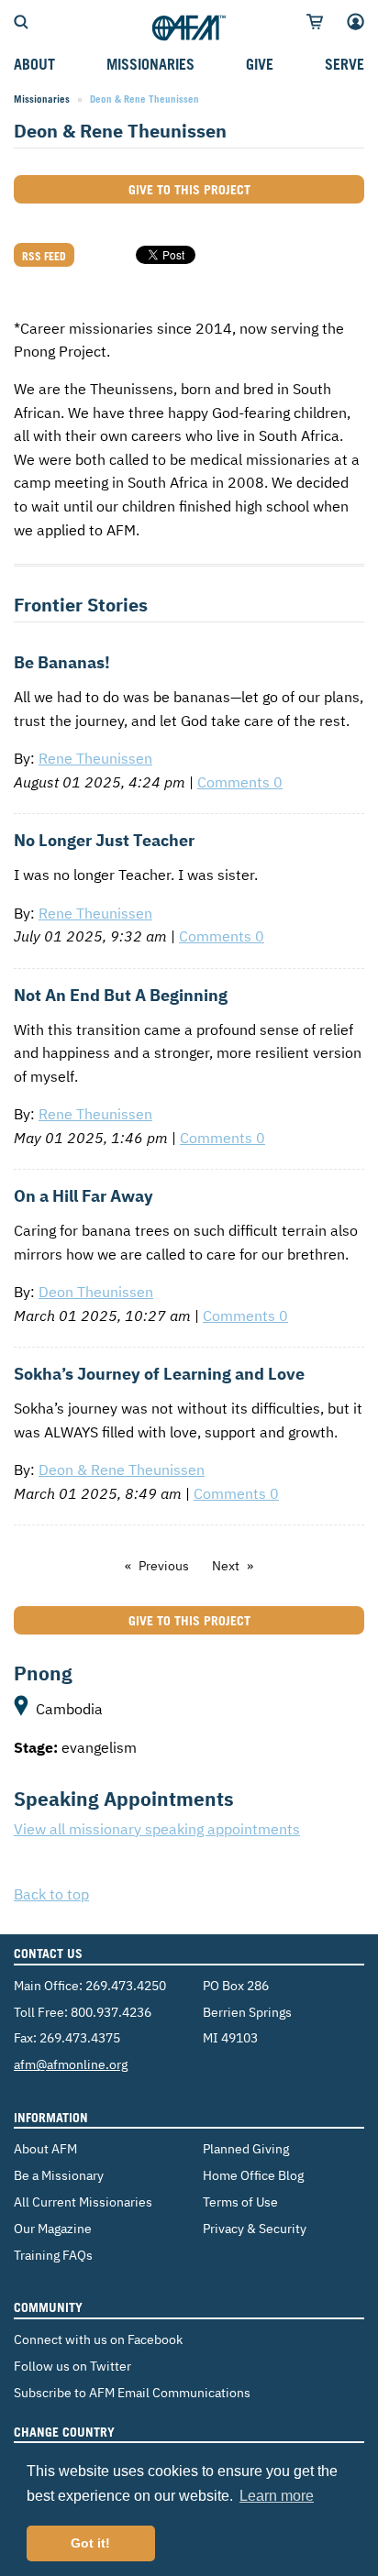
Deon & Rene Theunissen (122, 1470)
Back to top (51, 1894)
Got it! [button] (90, 2543)
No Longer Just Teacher (104, 840)
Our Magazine (53, 2228)
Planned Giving (246, 2148)
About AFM (45, 2148)
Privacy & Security (255, 2228)
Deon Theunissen (96, 1292)
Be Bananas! (62, 662)
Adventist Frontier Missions (189, 28)
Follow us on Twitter (72, 2366)
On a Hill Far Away (83, 1196)
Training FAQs (53, 2255)
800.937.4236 (111, 2012)
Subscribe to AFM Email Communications (132, 2392)
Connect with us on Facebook (98, 2339)
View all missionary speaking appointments (157, 1829)
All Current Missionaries (83, 2202)
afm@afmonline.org (71, 2064)
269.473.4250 (126, 1985)
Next (226, 1566)
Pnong (43, 1673)
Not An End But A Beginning (121, 995)
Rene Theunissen (95, 758)
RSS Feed (44, 256)
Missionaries (42, 99)
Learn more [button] (277, 2496)
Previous (164, 1566)
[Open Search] (21, 20)
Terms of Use (240, 2202)
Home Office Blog (253, 2175)
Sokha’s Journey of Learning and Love (159, 1374)
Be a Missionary (59, 2175)
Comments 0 (240, 782)
